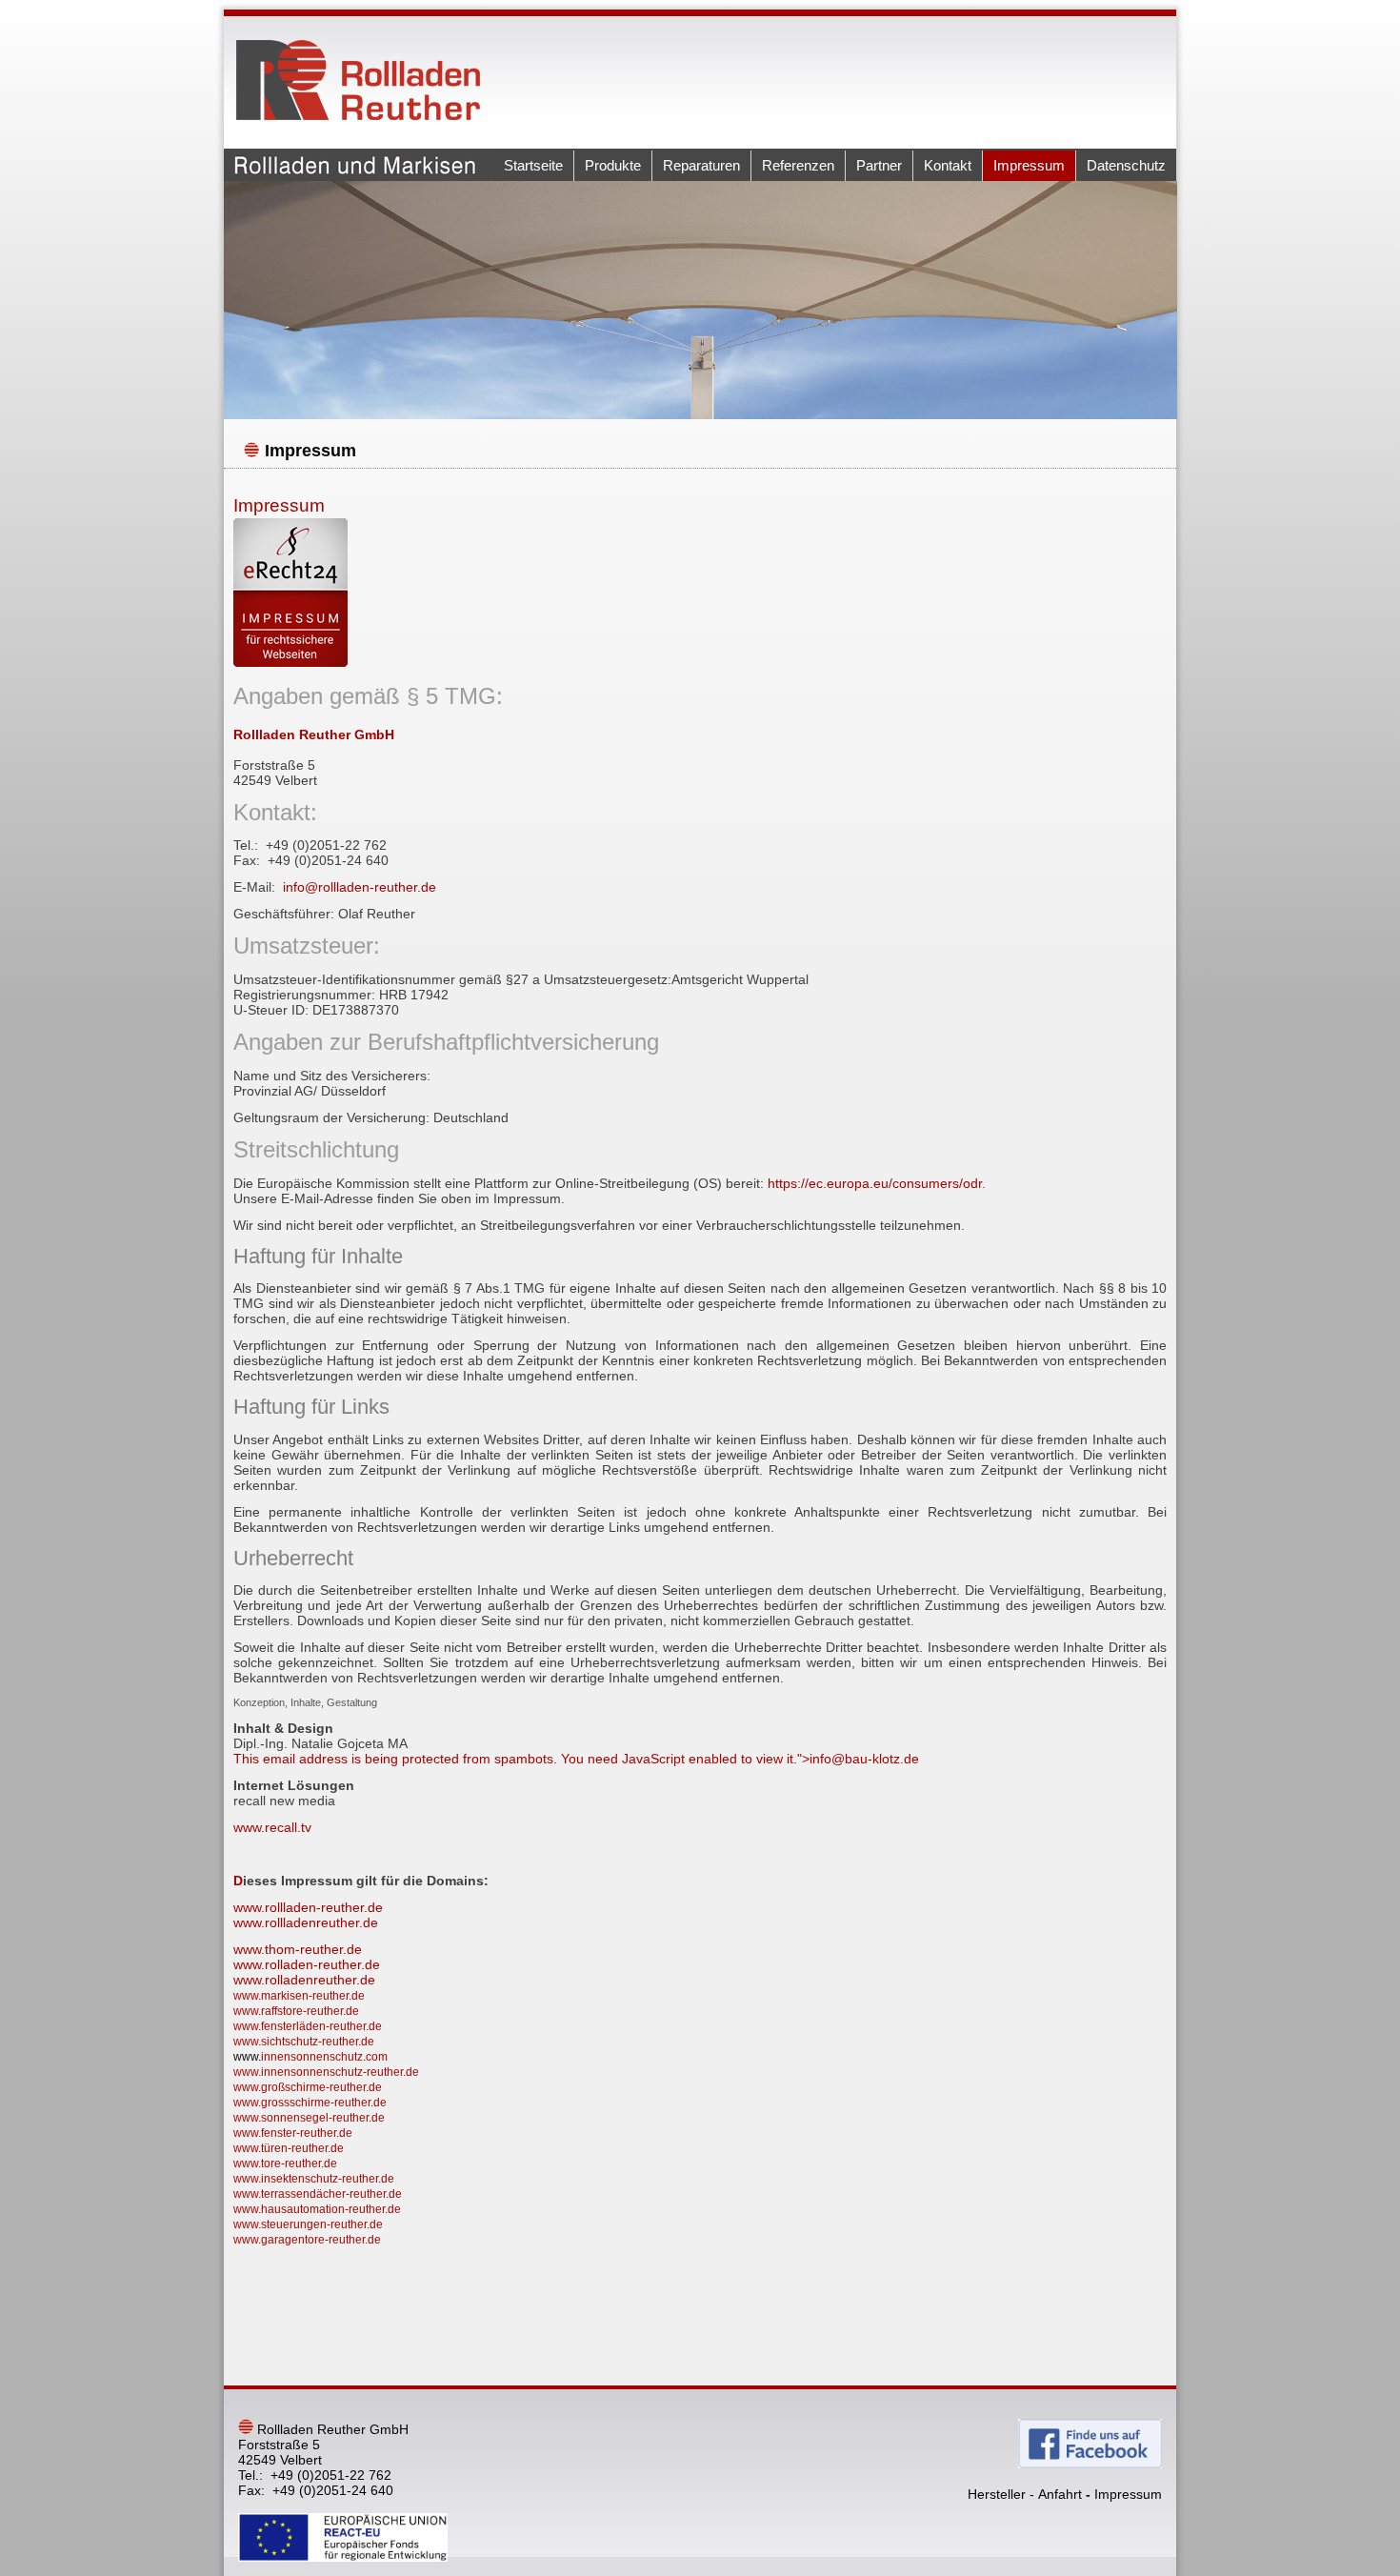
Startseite (533, 165)
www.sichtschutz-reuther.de (304, 2042)
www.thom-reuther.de (298, 1949)
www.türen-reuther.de (289, 2148)
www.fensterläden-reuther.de (308, 2026)
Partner (879, 165)
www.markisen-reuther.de (299, 1996)
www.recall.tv (272, 1827)
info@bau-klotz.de (864, 1759)
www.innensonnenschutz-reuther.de (326, 2072)
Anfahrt (1060, 2494)
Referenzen (798, 165)
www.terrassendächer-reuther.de (318, 2194)
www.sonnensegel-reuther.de (309, 2118)
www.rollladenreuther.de (306, 1922)
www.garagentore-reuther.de (307, 2240)
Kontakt (948, 165)
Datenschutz (1126, 165)
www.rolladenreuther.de (304, 1980)
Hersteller (997, 2494)
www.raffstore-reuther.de (296, 2011)
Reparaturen (701, 165)
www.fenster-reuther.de (293, 2133)
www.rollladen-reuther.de (308, 1907)
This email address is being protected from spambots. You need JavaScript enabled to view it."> (576, 1759)
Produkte (613, 165)
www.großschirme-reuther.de (308, 2087)
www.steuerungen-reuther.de (308, 2224)
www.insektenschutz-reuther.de (314, 2179)
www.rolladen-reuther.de (307, 1964)
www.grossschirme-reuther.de (310, 2103)
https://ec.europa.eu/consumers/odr (875, 1183)
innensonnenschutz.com (324, 2057)
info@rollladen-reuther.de (360, 887)
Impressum (1029, 165)
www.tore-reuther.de (285, 2163)
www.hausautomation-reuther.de (317, 2209)
